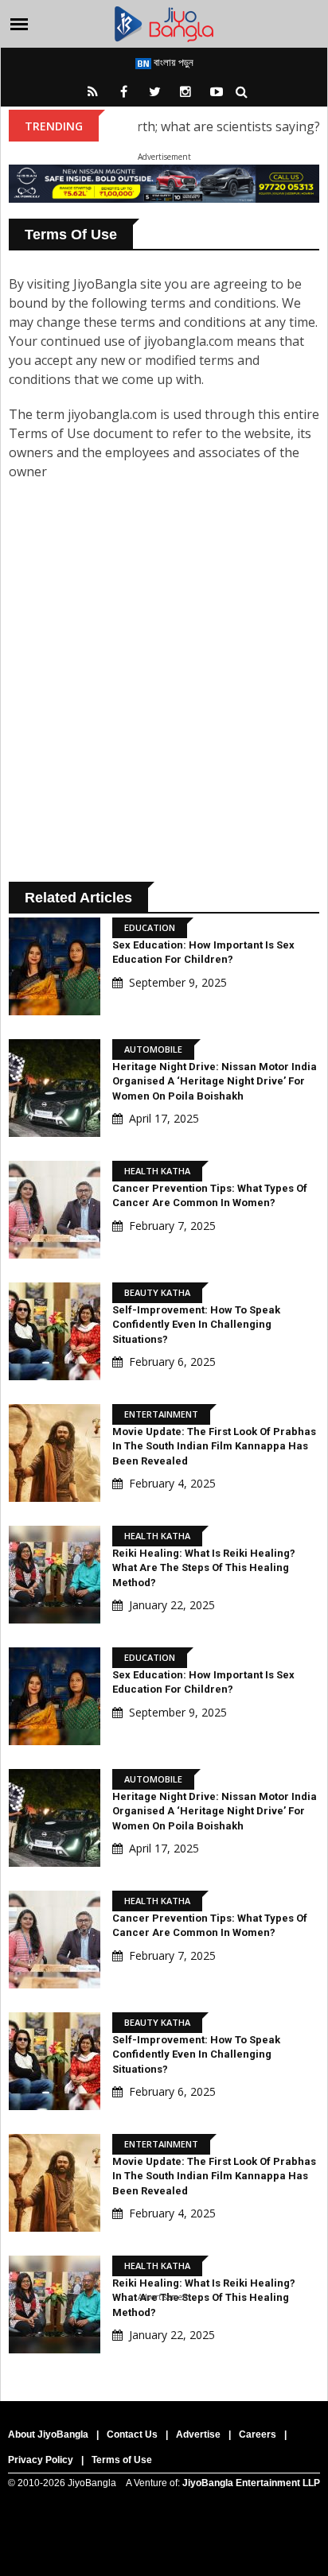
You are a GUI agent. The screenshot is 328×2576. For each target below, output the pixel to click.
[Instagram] (185, 91)
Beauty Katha (157, 1292)
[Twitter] (154, 91)
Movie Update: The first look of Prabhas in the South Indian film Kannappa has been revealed (214, 1446)
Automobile (153, 1049)
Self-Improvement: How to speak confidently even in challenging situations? (196, 1324)
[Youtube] (217, 91)
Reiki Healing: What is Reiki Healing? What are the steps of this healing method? (204, 1567)
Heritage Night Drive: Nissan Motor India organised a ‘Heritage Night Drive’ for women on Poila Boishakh (215, 1081)
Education (150, 927)
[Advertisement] (164, 686)
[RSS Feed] (92, 91)
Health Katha (157, 1171)
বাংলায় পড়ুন (172, 62)
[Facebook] (123, 91)
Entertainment (161, 1414)
